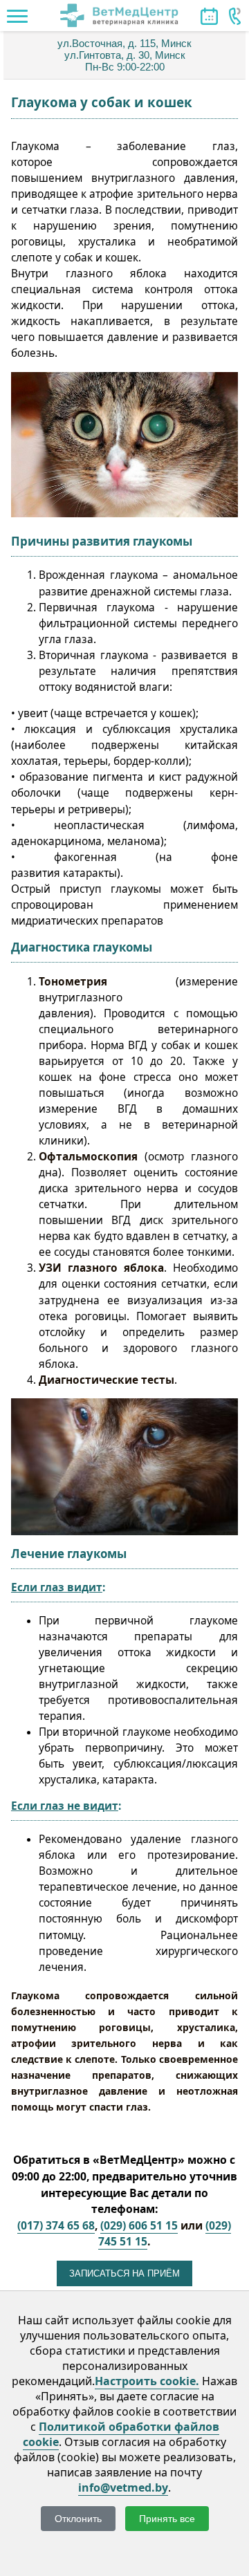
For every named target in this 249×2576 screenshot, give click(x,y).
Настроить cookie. (147, 2381)
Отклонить (78, 2519)
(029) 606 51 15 (139, 2225)
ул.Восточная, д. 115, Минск (124, 43)
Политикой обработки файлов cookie (121, 2434)
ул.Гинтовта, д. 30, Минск (125, 55)
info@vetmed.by (123, 2487)
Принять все (167, 2519)
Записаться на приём (124, 2273)
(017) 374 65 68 (56, 2225)
